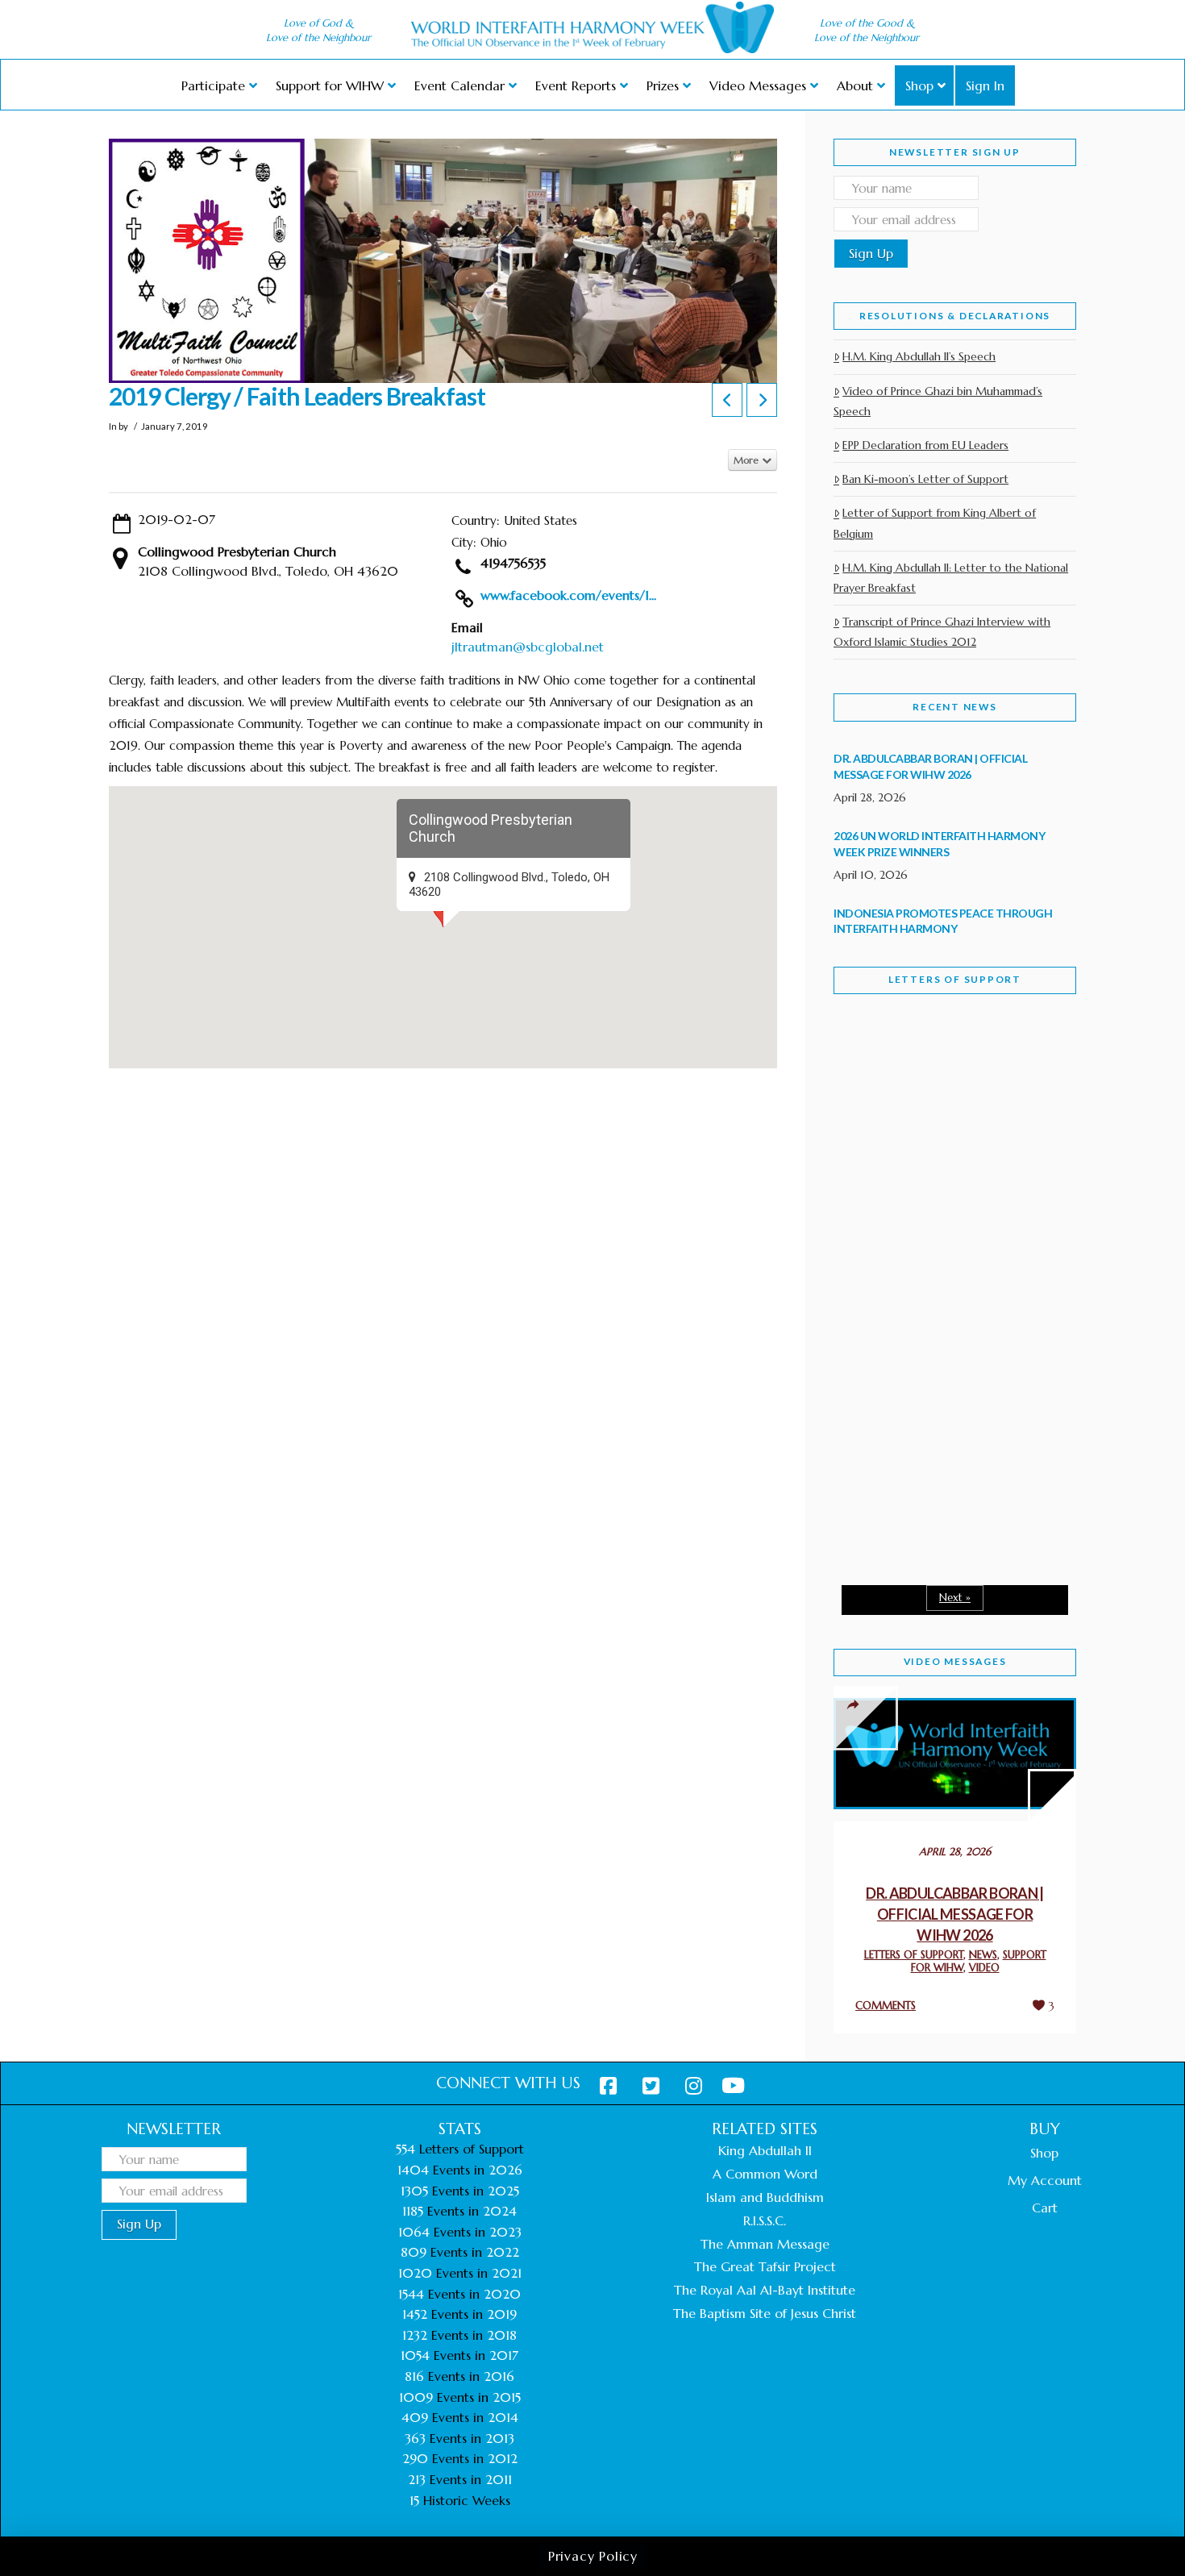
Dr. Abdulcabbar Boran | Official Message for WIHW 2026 (955, 1914)
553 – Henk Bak (917, 1435)
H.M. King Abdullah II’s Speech (919, 356)
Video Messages (955, 1661)
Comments (886, 2006)
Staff (875, 1151)
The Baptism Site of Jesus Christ (765, 2313)
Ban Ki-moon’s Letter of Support (925, 479)
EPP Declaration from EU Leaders (925, 445)
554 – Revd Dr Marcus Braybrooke (940, 1264)
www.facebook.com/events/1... (568, 595)
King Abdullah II (765, 2150)
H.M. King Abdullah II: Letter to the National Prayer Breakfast (951, 578)
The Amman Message (765, 2244)
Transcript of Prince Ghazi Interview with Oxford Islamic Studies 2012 (942, 632)
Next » (955, 1598)
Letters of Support (955, 979)
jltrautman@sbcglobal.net (528, 647)
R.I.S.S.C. (765, 2220)
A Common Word (765, 2174)
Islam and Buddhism (765, 2197)
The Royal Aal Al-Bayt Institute (765, 2290)
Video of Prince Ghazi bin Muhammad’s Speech (938, 401)
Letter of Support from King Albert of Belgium (935, 523)
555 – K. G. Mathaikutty (945, 1072)
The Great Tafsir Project (765, 2266)
